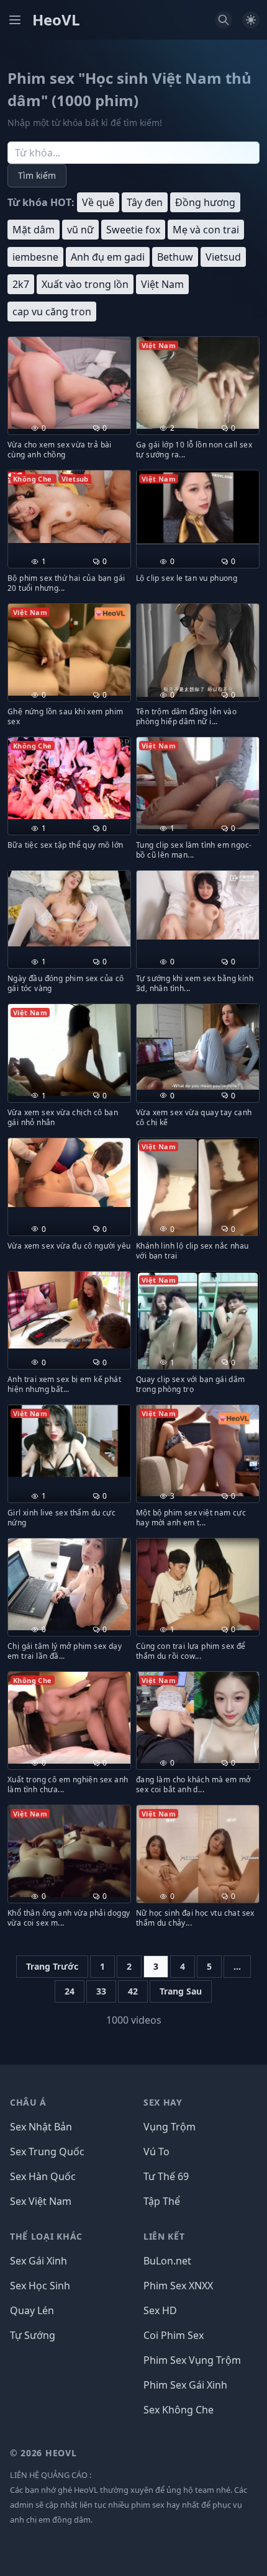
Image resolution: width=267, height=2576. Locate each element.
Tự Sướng (33, 2335)
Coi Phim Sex (174, 2335)
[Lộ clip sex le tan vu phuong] (198, 507)
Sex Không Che (179, 2410)
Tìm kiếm (37, 175)
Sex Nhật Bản (41, 2127)
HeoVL (56, 20)
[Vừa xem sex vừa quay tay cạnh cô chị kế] (198, 1047)
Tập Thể (162, 2201)
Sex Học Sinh (40, 2286)
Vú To (156, 2152)
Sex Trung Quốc (47, 2152)
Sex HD (160, 2310)
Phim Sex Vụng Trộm (192, 2360)
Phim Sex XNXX (178, 2286)
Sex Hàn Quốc (43, 2176)
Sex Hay (163, 2102)
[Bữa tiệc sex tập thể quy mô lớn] (69, 778)
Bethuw (175, 257)
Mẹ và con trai (206, 230)
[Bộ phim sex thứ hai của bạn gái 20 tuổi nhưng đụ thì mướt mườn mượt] (69, 506)
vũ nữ (80, 230)
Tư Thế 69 (166, 2176)
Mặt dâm (34, 230)
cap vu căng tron (52, 312)
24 (70, 1991)
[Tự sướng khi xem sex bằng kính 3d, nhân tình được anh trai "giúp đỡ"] (198, 905)
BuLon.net (167, 2261)
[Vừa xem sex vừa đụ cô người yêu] (69, 1173)
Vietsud (223, 257)
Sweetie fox (133, 230)
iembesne (35, 257)
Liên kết (164, 2236)
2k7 (21, 284)
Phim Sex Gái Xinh (185, 2385)
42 (133, 1991)
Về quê (98, 202)
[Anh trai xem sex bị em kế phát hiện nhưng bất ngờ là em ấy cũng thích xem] (69, 1310)
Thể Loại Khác (46, 2236)
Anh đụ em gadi (108, 257)
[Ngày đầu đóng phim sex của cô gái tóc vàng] (69, 908)
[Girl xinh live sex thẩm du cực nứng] (69, 1441)
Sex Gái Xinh (38, 2261)
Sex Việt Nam (41, 2201)
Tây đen (145, 202)
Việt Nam (162, 284)
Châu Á (28, 2102)
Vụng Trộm (170, 2127)
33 (101, 1991)
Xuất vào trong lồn (85, 284)
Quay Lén (32, 2310)
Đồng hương (205, 202)
